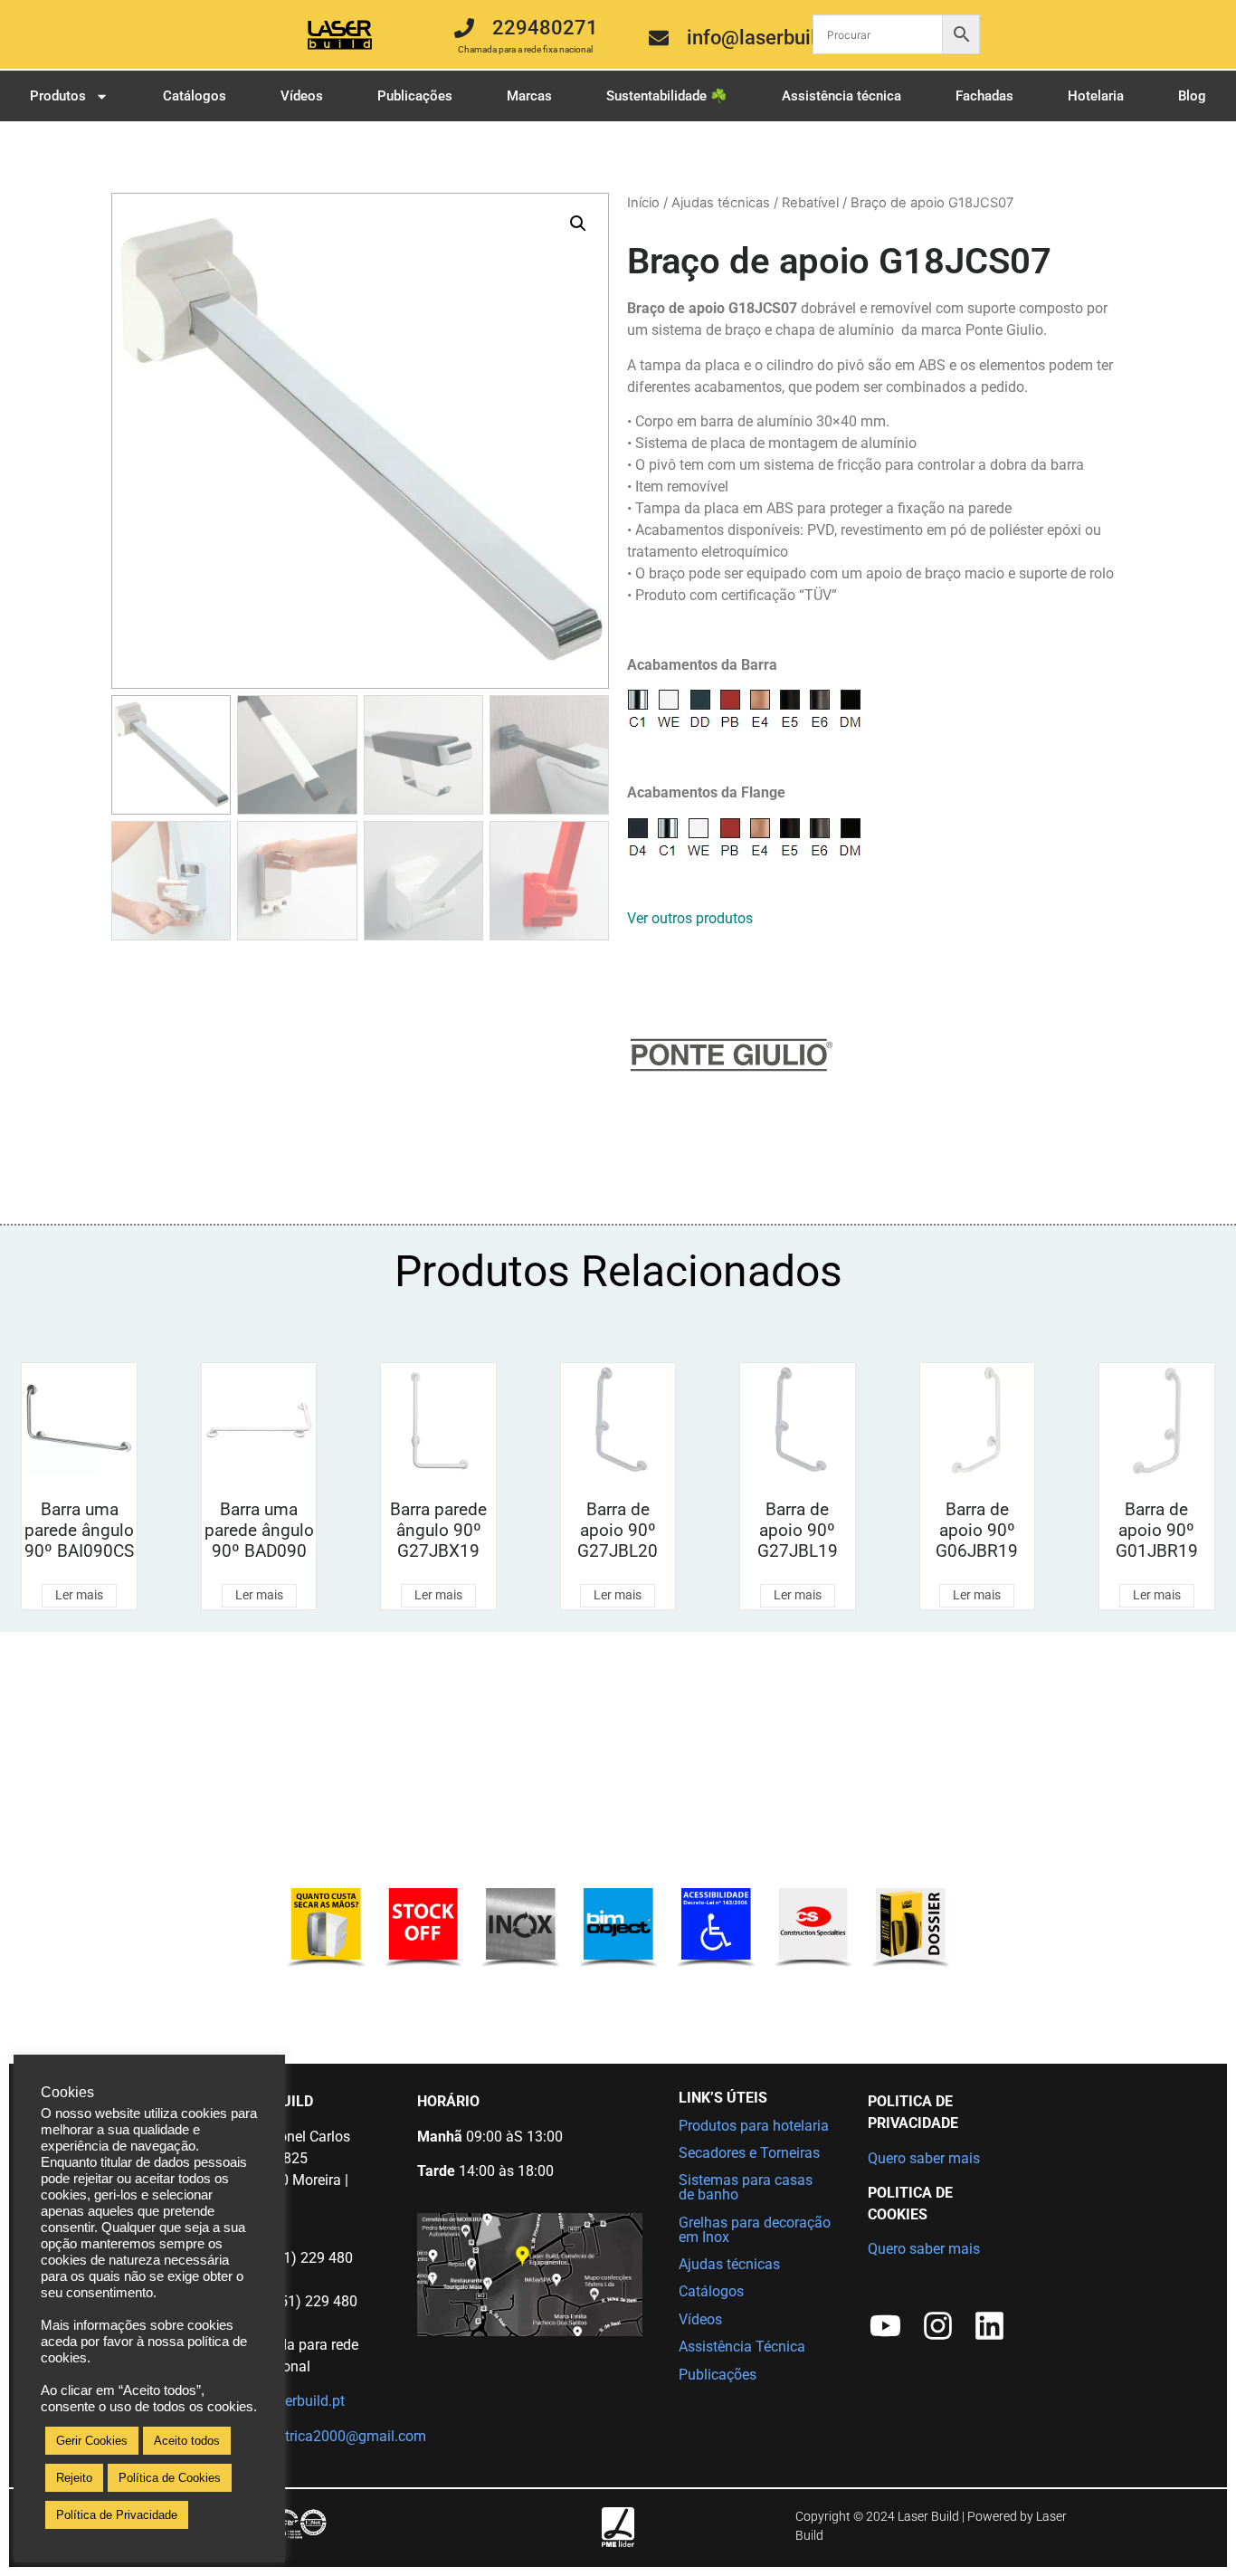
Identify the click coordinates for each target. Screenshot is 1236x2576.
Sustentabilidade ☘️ (667, 96)
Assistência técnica (841, 96)
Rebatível (810, 203)
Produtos (58, 96)
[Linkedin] (989, 2327)
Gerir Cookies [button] (92, 2441)
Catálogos (195, 96)
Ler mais (79, 1595)
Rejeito (74, 2478)
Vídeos (302, 96)
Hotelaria (1096, 96)
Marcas (529, 96)
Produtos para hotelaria (754, 2126)
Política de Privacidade (117, 2515)
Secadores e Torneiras (749, 2153)
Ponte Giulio (1004, 330)
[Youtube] (885, 2327)
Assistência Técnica (742, 2347)
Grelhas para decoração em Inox (755, 2230)
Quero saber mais (924, 2158)
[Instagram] (938, 2327)
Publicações (415, 96)
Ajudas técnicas (721, 203)
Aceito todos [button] (187, 2441)
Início (643, 203)
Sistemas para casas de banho (746, 2187)
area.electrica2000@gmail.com (327, 2436)
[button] (578, 224)
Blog (1192, 96)
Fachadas (984, 96)
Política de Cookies (170, 2478)
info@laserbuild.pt (286, 2401)
